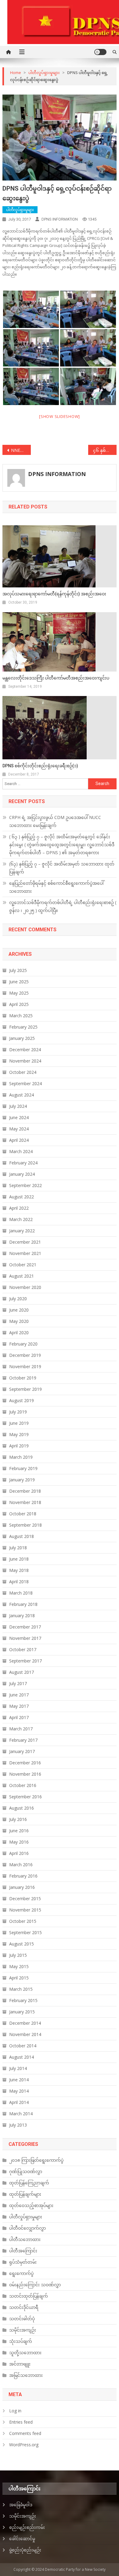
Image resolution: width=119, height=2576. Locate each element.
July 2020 (18, 1299)
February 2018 (23, 1604)
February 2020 (23, 1344)
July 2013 (18, 2125)
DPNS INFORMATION (60, 219)
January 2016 (22, 1887)
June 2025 (19, 982)
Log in (15, 2411)
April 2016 (19, 1853)
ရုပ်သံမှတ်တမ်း (23, 2262)
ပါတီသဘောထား (25, 2239)
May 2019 (19, 1434)
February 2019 (23, 1468)
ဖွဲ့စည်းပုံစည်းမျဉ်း (25, 2550)
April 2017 (19, 1717)
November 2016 (25, 1774)
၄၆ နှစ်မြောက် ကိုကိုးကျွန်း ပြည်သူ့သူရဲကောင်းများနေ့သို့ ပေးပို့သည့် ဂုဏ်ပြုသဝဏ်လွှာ (105, 450)
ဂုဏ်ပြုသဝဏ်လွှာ (26, 2171)
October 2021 (23, 1265)
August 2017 (22, 1672)
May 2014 (19, 2091)
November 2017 (25, 1638)
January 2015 (22, 2012)
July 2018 (18, 1548)
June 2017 (19, 1695)
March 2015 (21, 1989)
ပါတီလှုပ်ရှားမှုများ (20, 210)
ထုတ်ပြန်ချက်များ (25, 2194)
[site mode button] (100, 52)
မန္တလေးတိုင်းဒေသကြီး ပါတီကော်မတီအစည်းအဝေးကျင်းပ (56, 678)
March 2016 (21, 1865)
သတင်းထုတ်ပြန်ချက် (29, 2296)
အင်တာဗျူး (20, 2364)
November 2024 (25, 1061)
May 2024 (19, 1129)
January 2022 (22, 1231)
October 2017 (23, 1649)
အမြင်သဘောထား (26, 2375)
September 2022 (25, 1185)
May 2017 (19, 1706)
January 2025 (22, 1038)
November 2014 (25, 2034)
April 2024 (19, 1140)
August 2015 (22, 1944)
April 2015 (19, 1978)
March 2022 (21, 1219)
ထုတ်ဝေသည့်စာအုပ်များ (31, 2205)
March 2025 (21, 1016)
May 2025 (19, 993)
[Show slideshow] (60, 416)
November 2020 (25, 1287)
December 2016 (25, 1763)
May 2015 (19, 1966)
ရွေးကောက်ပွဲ (21, 2273)
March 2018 (21, 1593)
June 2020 (19, 1310)
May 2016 (19, 1842)
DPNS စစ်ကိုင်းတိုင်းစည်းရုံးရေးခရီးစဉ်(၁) (40, 766)
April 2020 (19, 1333)
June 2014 (19, 2080)
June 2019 (19, 1423)
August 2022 (22, 1197)
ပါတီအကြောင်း (23, 2251)
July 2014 (18, 2068)
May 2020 (19, 1321)
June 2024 (19, 1117)
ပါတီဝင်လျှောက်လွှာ (27, 2228)
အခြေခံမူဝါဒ (21, 2505)
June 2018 (19, 1559)
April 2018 (19, 1582)
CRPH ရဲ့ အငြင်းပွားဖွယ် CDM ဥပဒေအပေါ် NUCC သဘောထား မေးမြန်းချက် (55, 821)
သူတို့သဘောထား (25, 2353)
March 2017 (21, 1729)
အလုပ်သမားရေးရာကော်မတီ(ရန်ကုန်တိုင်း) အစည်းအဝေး (54, 594)
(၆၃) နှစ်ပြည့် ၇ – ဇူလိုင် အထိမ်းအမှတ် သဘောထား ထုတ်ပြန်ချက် (62, 868)
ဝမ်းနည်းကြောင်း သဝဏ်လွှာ (35, 2285)
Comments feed (25, 2433)
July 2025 (18, 970)
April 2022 (19, 1208)
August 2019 (22, 1400)
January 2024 (22, 1174)
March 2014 (21, 2114)
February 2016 (23, 1876)
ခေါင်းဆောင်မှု (22, 2539)
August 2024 (22, 1095)
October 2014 (23, 2046)
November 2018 (25, 1502)
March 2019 (21, 1457)
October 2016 (23, 1785)
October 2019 (23, 1378)
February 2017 (23, 1740)
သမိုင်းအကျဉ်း (23, 2330)
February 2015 (23, 2000)
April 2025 (19, 1004)
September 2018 (25, 1525)
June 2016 (19, 1831)
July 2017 (18, 1683)
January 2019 (22, 1480)
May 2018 (19, 1570)
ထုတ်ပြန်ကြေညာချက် (29, 2183)
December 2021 (25, 1242)
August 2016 (22, 1808)
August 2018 (22, 1536)
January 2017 (22, 1751)
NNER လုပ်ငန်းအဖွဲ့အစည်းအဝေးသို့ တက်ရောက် (21, 450)
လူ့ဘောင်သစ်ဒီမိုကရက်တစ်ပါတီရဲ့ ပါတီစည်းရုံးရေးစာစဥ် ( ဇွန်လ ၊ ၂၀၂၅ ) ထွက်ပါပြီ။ (63, 906)
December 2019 (25, 1355)
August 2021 (22, 1276)
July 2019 (18, 1412)
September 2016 (25, 1797)
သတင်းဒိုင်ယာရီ (24, 2307)
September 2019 (25, 1389)
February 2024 (23, 1163)
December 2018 (25, 1491)
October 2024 (23, 1072)
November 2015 (25, 1910)
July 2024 (18, 1106)
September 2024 (25, 1083)
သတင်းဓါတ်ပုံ (22, 2319)
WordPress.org (24, 2445)
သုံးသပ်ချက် (21, 2341)
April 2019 (19, 1446)
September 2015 (25, 1932)
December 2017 (25, 1627)
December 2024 (25, 1050)
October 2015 (23, 1921)
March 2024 (21, 1151)
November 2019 (25, 1366)
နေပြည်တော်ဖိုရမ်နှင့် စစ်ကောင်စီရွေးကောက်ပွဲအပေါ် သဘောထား (56, 887)
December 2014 (25, 2023)
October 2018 (23, 1514)
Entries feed (21, 2422)
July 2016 (18, 1819)
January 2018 (22, 1616)
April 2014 (19, 2102)
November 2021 (25, 1253)
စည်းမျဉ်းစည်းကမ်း (27, 2527)
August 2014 (22, 2057)
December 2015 (25, 1898)
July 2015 (18, 1955)
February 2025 (23, 1027)
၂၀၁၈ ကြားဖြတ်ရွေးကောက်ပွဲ (36, 2160)
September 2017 (25, 1661)
